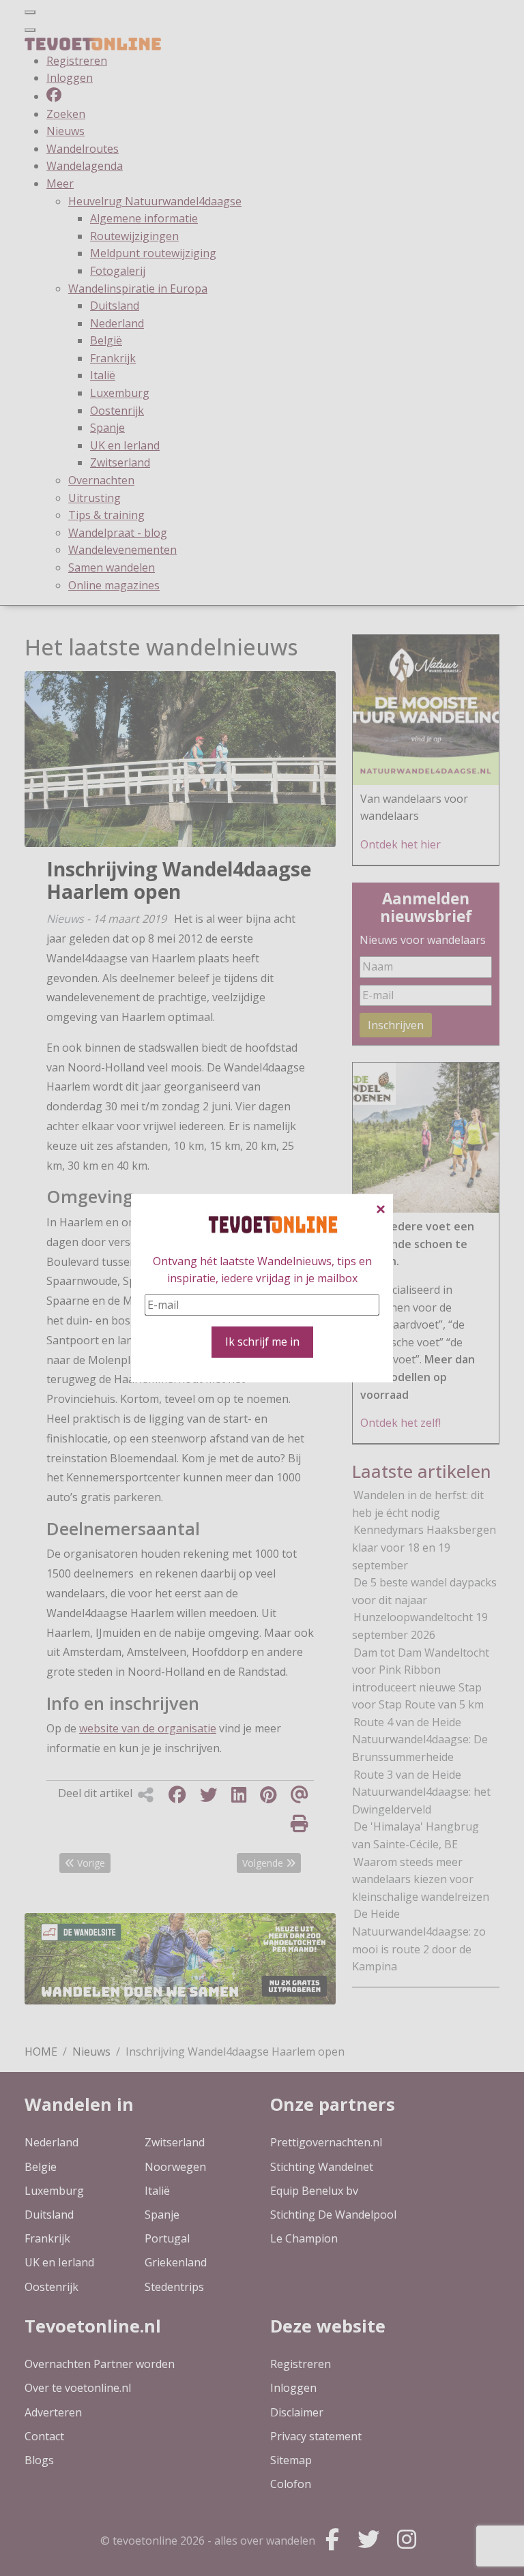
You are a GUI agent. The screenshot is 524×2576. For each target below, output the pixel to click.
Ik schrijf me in (262, 1342)
